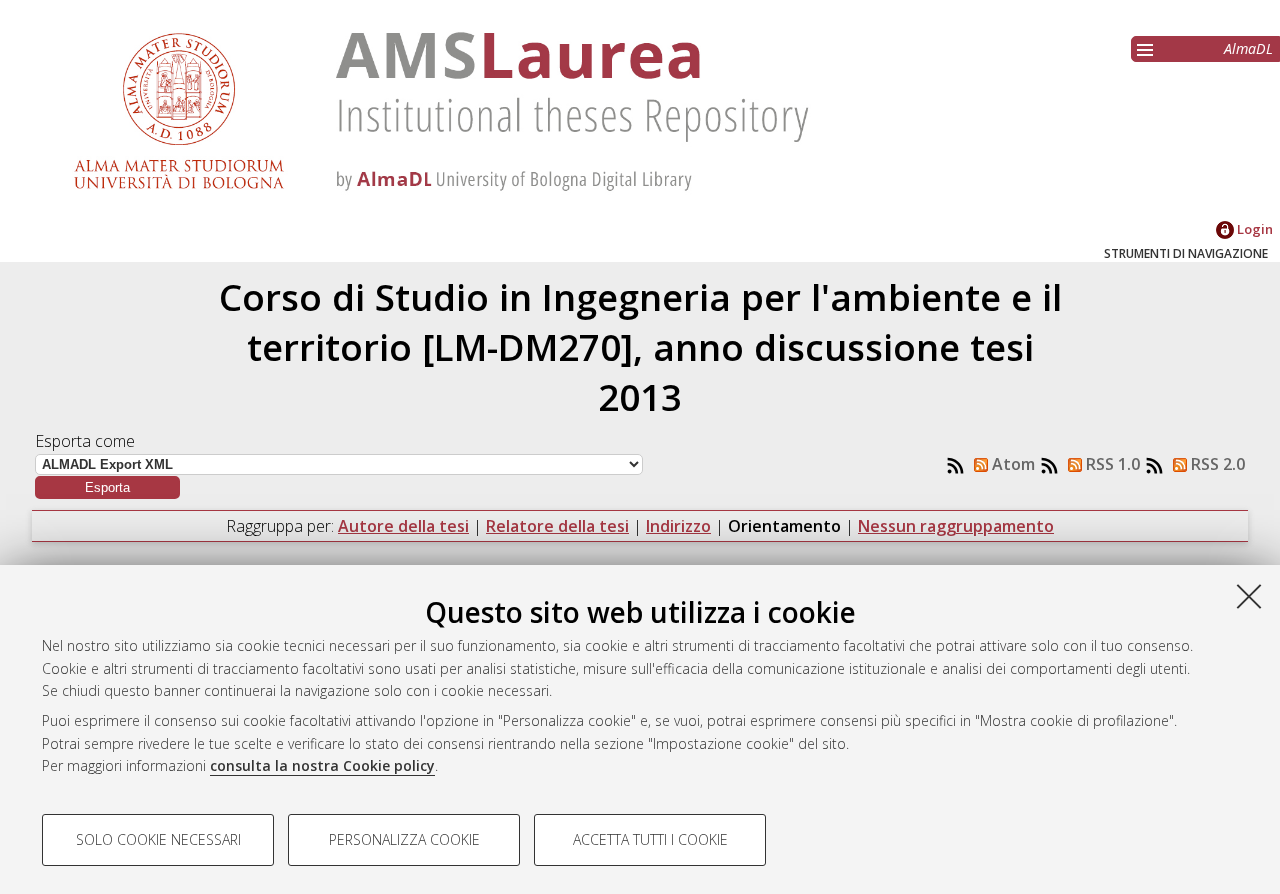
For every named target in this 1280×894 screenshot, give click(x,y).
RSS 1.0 (1111, 464)
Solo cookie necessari (158, 839)
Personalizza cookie (404, 839)
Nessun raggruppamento (956, 526)
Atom (1011, 464)
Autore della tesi (403, 526)
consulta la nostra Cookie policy (322, 765)
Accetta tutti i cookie (650, 839)
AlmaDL (1248, 48)
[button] (107, 487)
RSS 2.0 (1216, 464)
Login (1253, 229)
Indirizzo (678, 526)
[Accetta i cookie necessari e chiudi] (1249, 596)
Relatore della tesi (557, 526)
